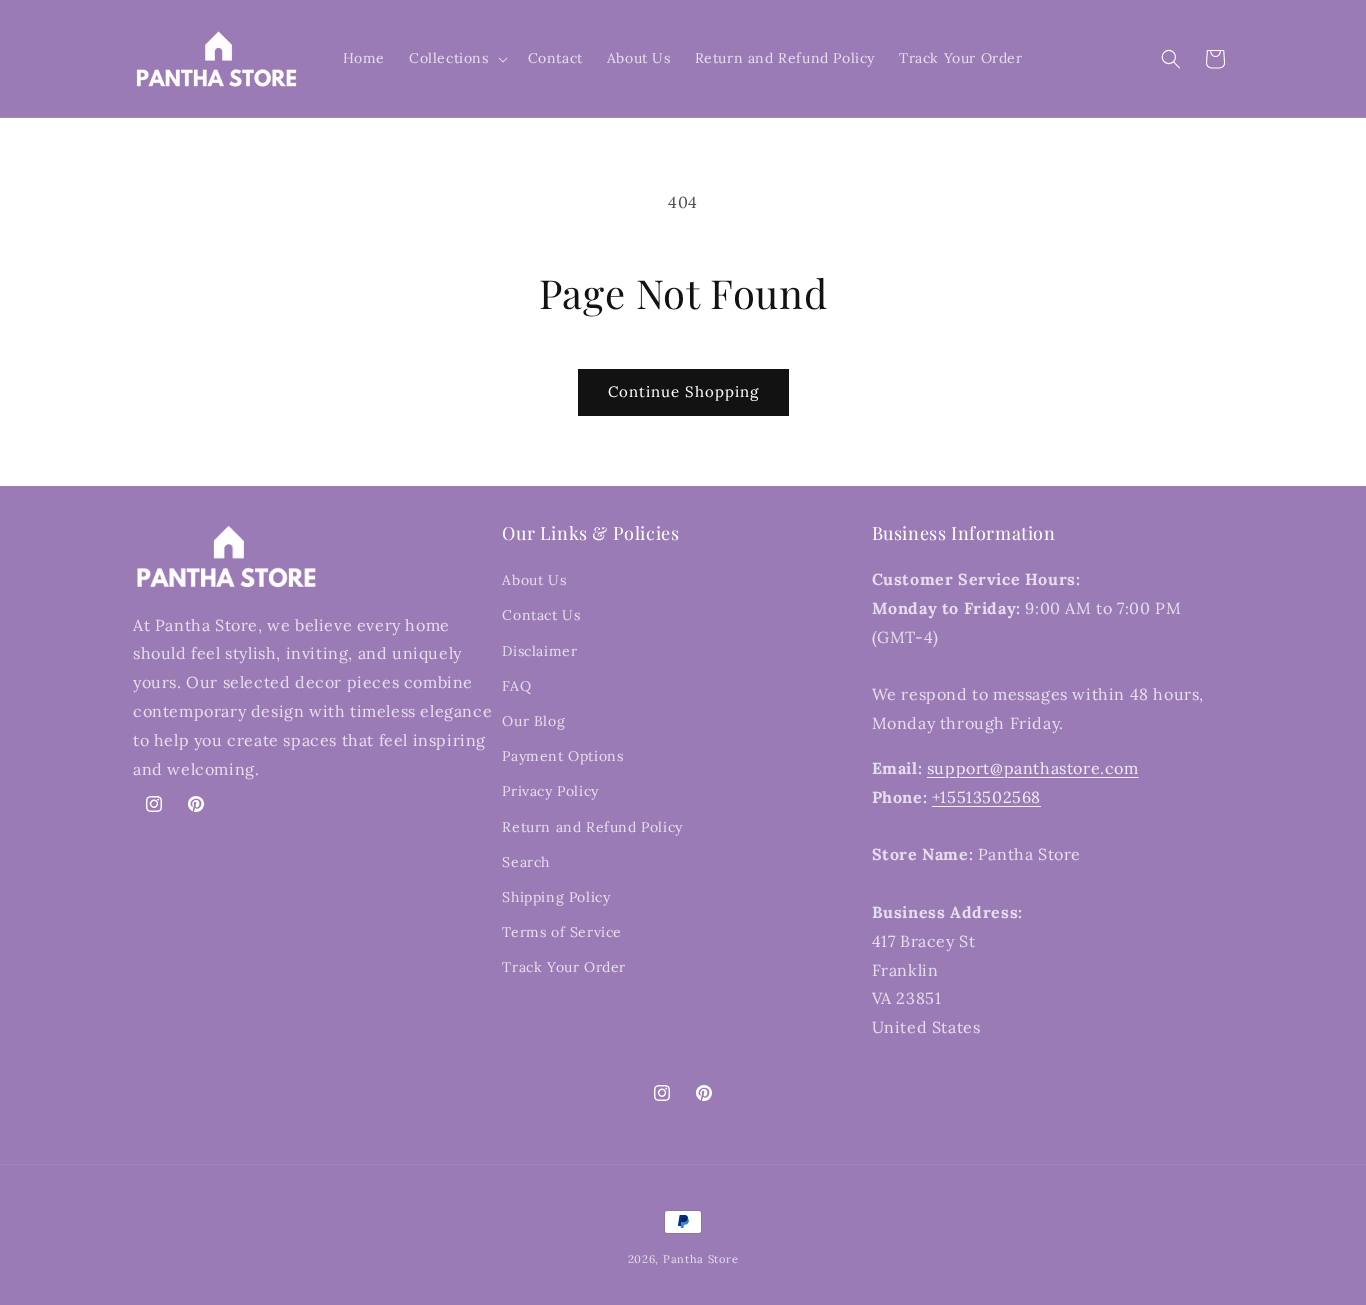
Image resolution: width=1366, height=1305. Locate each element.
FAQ (516, 686)
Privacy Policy (550, 791)
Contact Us (541, 615)
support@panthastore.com (1033, 768)
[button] (456, 58)
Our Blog (533, 721)
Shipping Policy (556, 897)
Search (526, 862)
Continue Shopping (683, 391)
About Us (534, 580)
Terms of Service (562, 932)
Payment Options (562, 756)
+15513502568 (986, 797)
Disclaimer (539, 651)
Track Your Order (564, 967)
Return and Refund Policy (592, 827)
